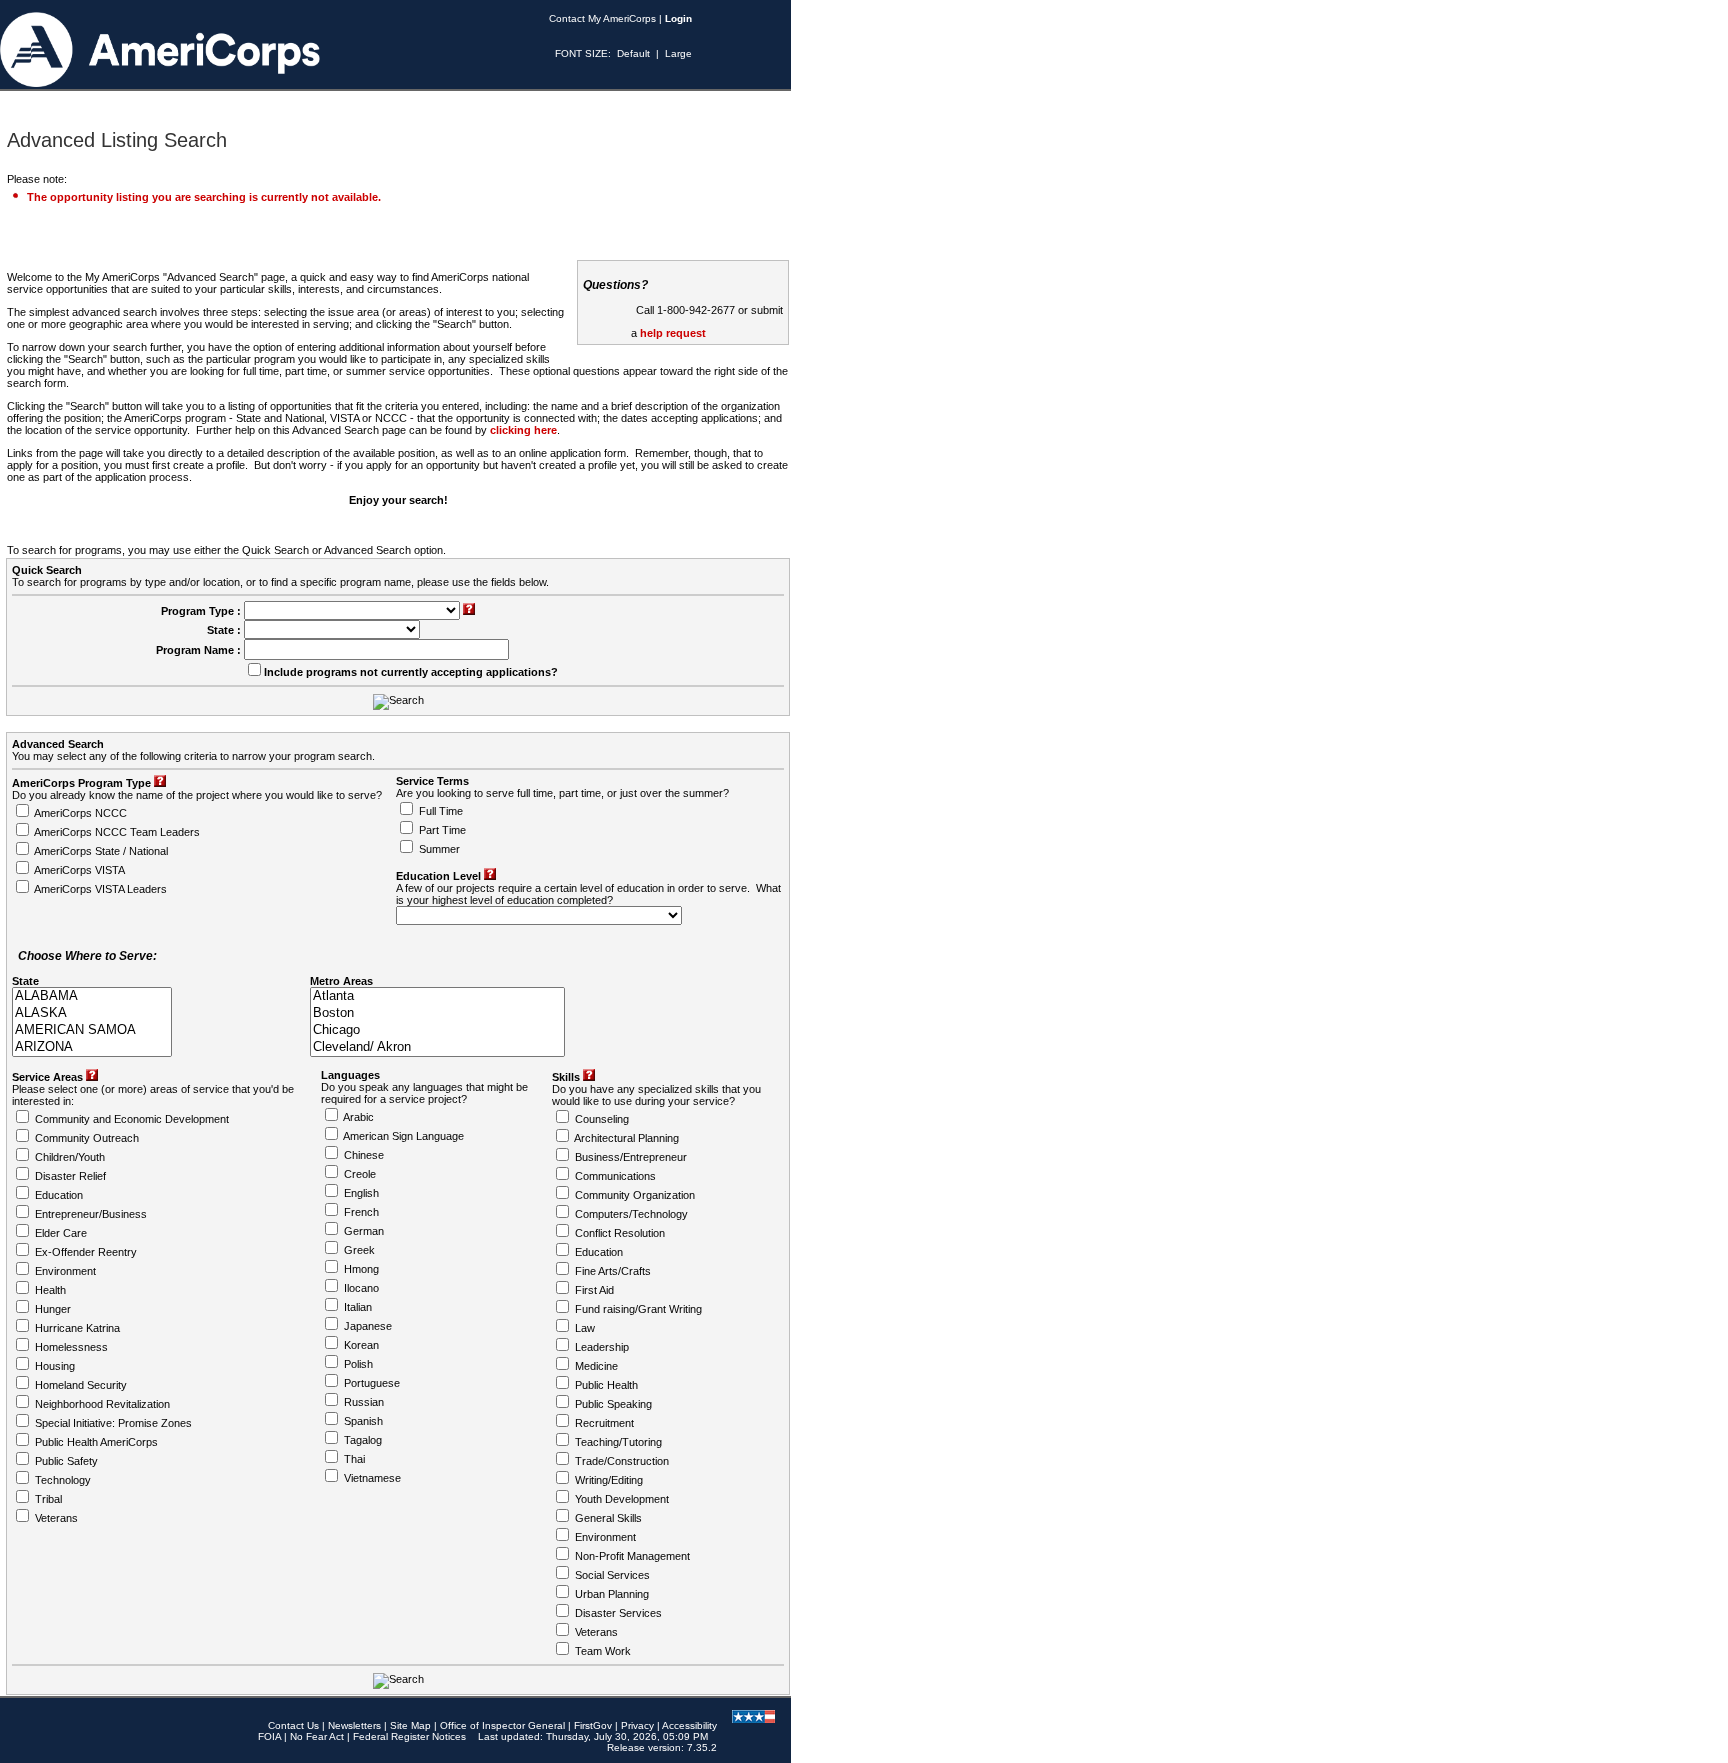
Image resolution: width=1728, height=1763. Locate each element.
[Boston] (437, 1013)
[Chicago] (437, 1030)
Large (678, 53)
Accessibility (689, 1725)
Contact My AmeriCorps (602, 18)
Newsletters (354, 1725)
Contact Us (293, 1725)
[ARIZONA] (92, 1047)
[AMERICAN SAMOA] (92, 1030)
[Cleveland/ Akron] (437, 1047)
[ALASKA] (92, 1013)
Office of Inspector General (502, 1725)
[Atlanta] (437, 996)
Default (633, 53)
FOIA (269, 1736)
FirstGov (593, 1725)
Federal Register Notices (409, 1736)
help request (673, 333)
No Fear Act (317, 1736)
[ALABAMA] (92, 996)
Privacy (637, 1725)
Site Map (410, 1725)
